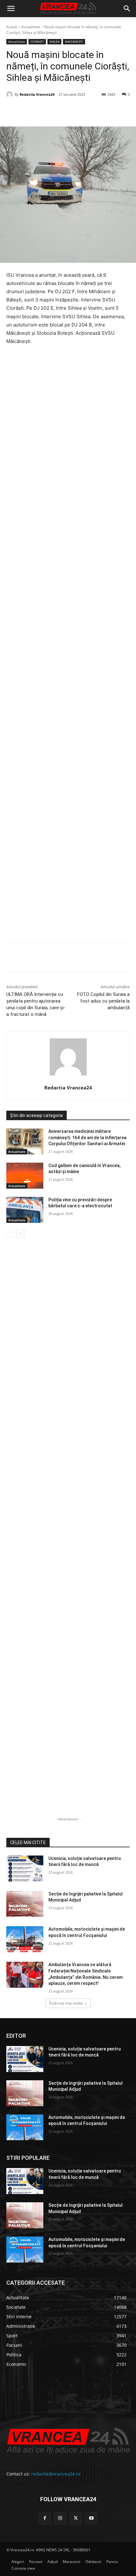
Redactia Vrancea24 (37, 94)
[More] (120, 959)
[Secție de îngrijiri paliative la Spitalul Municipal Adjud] (25, 1904)
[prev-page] (10, 1233)
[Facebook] (33, 111)
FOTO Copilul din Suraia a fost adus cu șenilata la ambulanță (103, 1001)
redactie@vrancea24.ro (56, 2474)
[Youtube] (91, 2518)
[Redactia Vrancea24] (10, 94)
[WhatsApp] (76, 111)
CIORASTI (37, 42)
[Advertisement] (68, 654)
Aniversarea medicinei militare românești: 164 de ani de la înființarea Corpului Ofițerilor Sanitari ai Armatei (87, 1137)
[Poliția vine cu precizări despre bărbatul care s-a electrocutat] (25, 1210)
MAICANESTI (74, 42)
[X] (47, 111)
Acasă (12, 27)
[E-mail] (91, 111)
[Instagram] (60, 2518)
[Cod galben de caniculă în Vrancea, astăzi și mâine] (25, 1176)
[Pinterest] (62, 111)
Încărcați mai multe (66, 2003)
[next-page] (20, 1233)
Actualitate (31, 27)
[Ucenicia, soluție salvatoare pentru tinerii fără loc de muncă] (25, 1869)
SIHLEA (54, 42)
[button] (11, 9)
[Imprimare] (105, 111)
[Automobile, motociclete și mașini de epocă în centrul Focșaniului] (25, 1939)
